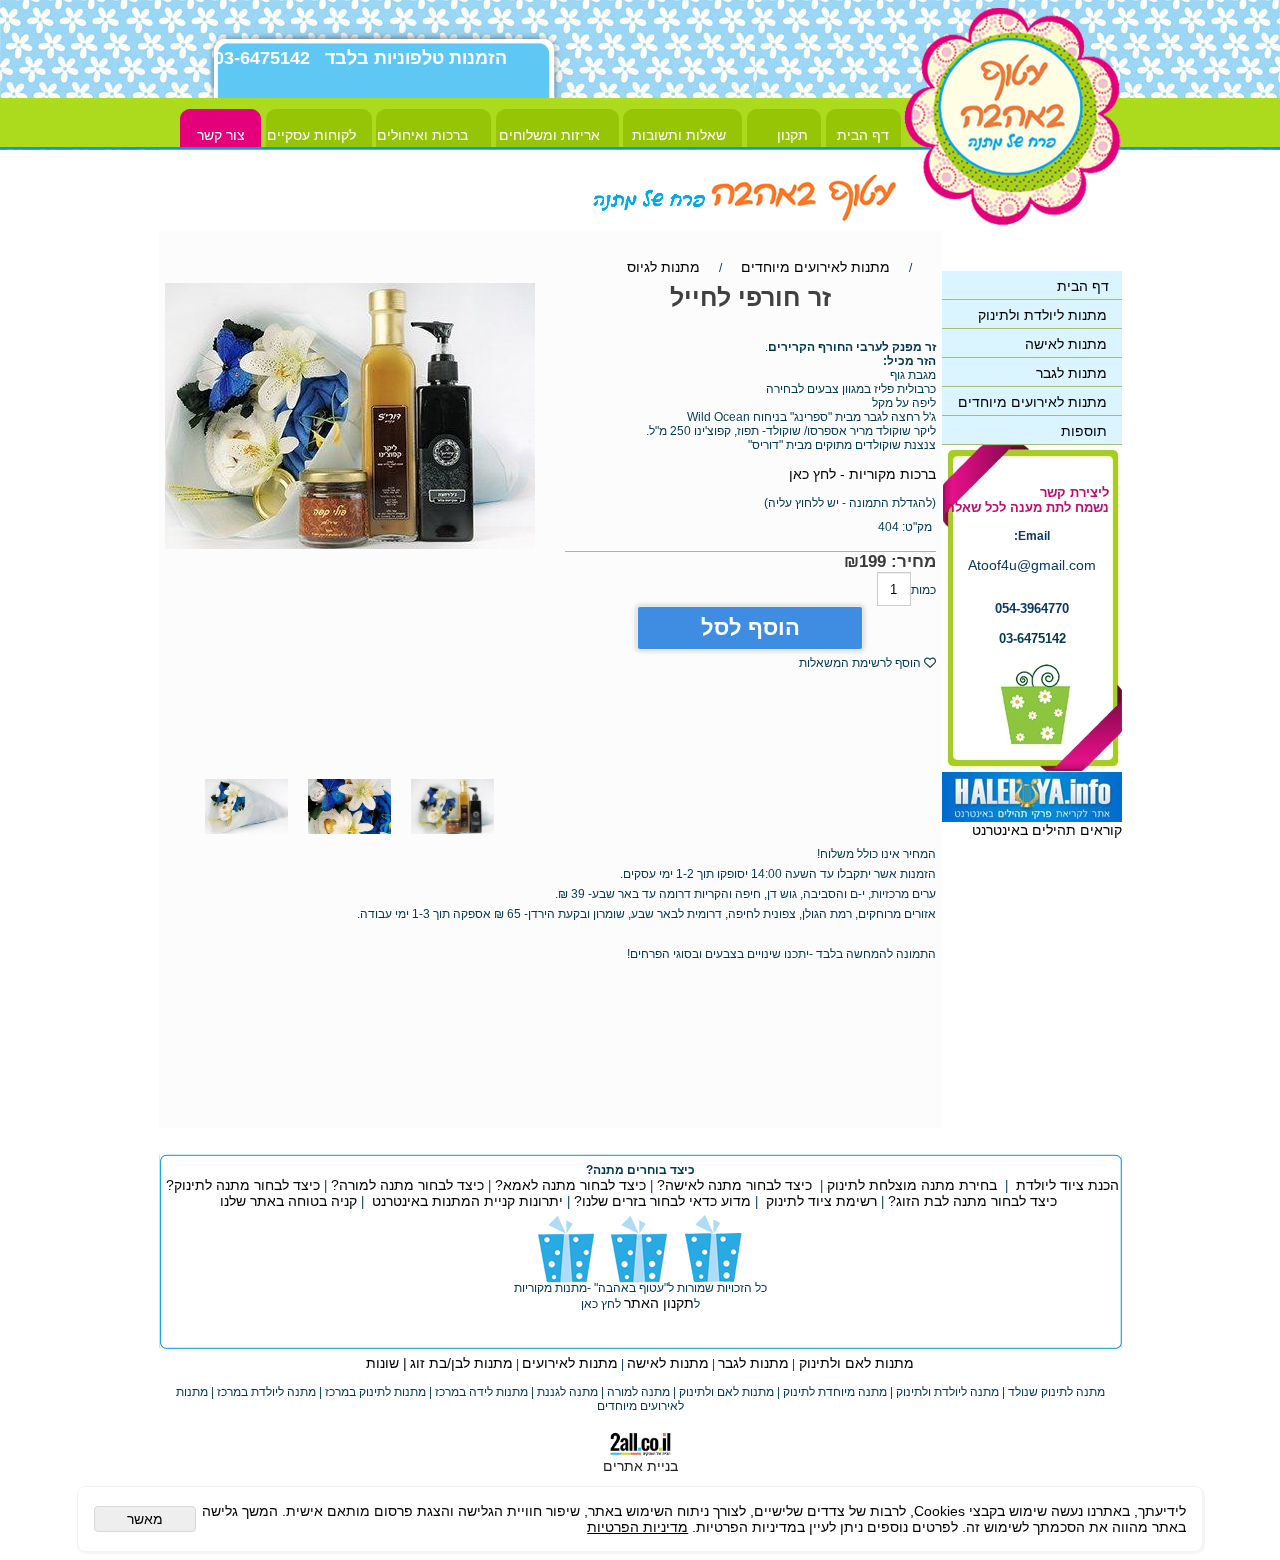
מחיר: (911, 561)
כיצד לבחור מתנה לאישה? (734, 1185)
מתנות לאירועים (570, 1363)
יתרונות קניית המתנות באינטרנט (465, 1201)
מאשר (145, 1519)
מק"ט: (917, 527)
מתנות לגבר (753, 1363)
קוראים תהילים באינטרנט (1047, 830)
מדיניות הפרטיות (637, 1527)
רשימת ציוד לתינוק (821, 1201)
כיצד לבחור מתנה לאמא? (568, 1185)
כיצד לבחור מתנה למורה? (407, 1185)
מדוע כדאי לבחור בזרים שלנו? (660, 1201)
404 (888, 527)
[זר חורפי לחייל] (452, 839)
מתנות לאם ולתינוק (854, 1363)
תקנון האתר (659, 1303)
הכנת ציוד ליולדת (1067, 1185)
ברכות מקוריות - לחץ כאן (862, 474)
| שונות (386, 1363)
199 (872, 561)
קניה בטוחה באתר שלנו (288, 1201)
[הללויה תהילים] (1032, 817)
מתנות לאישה (668, 1363)
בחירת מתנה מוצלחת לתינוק (912, 1185)
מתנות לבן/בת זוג (461, 1363)
